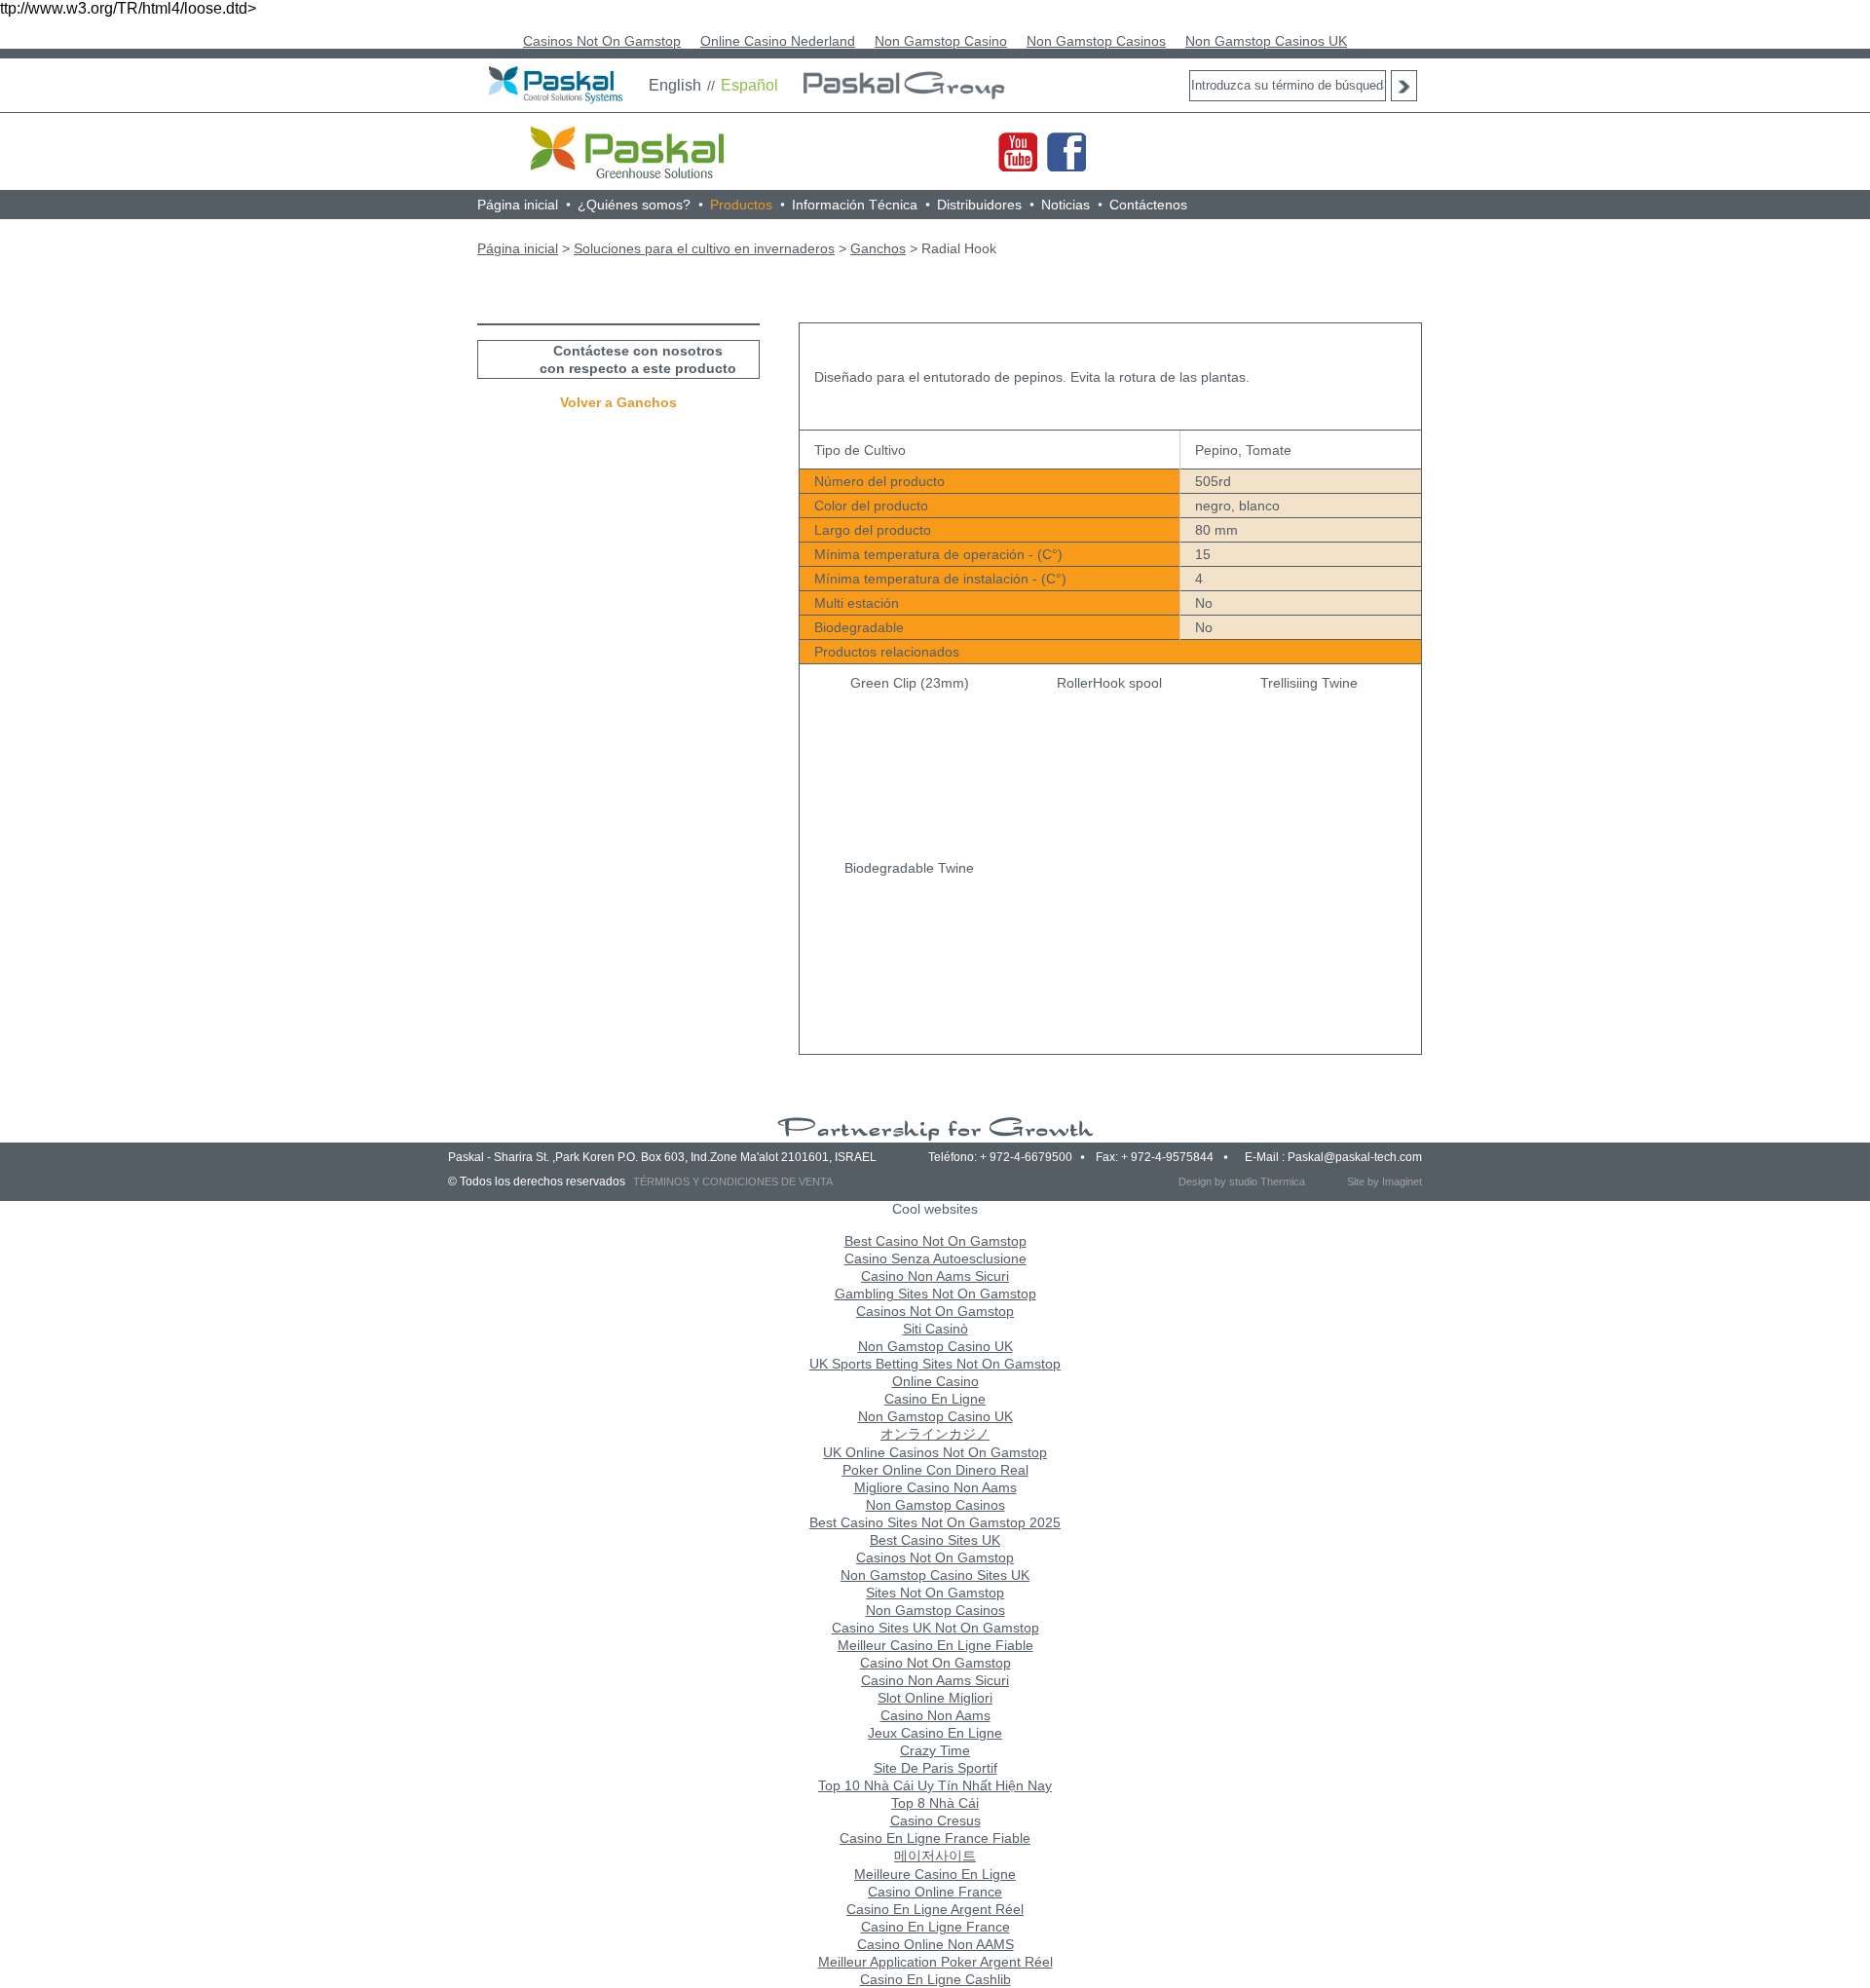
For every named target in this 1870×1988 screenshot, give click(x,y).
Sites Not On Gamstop (935, 1593)
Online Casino (935, 1381)
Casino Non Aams (935, 1715)
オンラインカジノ (935, 1434)
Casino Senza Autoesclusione (935, 1258)
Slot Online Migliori (935, 1698)
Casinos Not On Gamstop (602, 41)
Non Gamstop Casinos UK (1266, 41)
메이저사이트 (935, 1856)
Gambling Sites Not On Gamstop (935, 1294)
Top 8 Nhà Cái (935, 1803)
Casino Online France (935, 1892)
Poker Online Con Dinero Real (935, 1470)
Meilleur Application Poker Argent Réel (935, 1962)
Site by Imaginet (1384, 1182)
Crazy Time (935, 1750)
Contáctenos (1148, 205)
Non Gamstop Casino (941, 41)
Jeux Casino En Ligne (935, 1733)
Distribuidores (979, 205)
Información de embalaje (1085, 310)
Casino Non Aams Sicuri (935, 1276)
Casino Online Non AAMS (935, 1944)
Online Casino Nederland (778, 41)
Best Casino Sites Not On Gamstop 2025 (935, 1522)
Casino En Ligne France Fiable (935, 1838)
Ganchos (878, 248)
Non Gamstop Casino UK (935, 1346)
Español (749, 85)
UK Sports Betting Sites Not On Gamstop (935, 1364)
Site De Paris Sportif (935, 1768)
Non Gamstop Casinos (1096, 41)
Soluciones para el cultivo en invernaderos (704, 248)
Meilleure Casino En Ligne (935, 1874)
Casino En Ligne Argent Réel (935, 1909)
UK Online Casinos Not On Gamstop (935, 1452)
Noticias (1066, 205)
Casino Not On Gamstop (935, 1663)
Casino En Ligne (935, 1399)
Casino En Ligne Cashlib (935, 1979)
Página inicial (518, 205)
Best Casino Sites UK (935, 1540)
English (675, 85)
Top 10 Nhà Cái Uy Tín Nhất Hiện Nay (935, 1785)
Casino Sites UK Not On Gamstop (935, 1628)
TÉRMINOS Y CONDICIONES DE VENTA (733, 1182)
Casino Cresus (935, 1820)
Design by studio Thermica (1242, 1182)
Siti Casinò (935, 1329)
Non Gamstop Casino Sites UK (935, 1575)
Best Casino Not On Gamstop (935, 1241)
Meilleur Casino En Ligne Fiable (935, 1645)
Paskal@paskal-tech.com (1355, 1157)
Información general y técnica (895, 310)
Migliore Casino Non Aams (935, 1487)
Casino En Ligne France (935, 1927)
